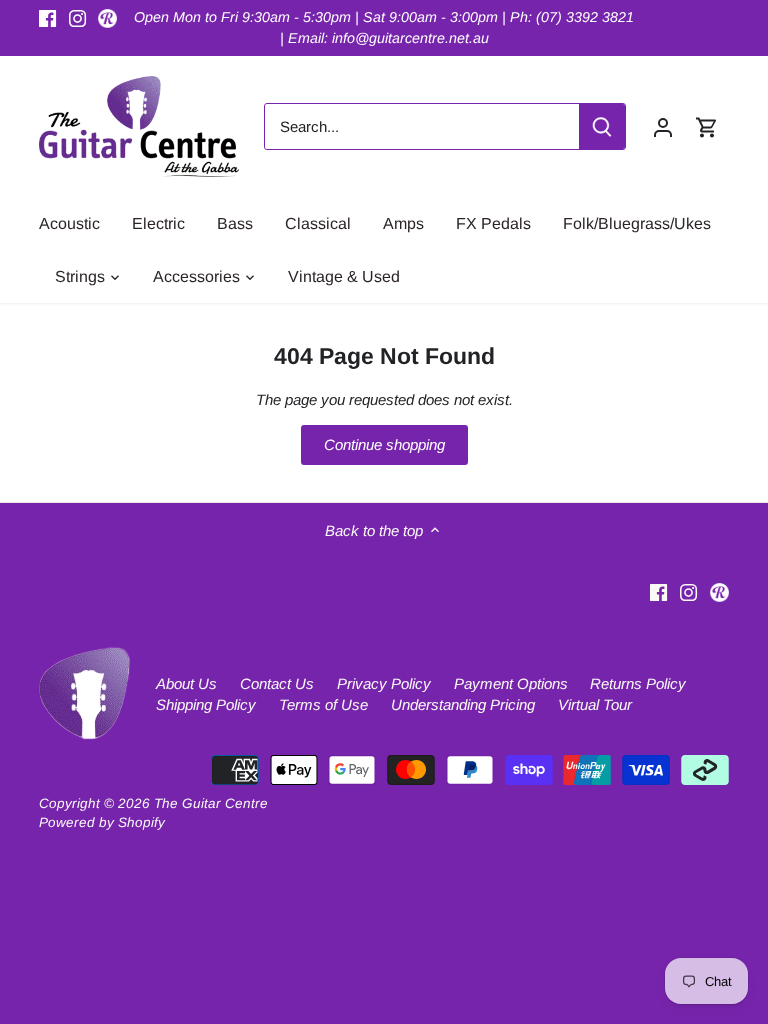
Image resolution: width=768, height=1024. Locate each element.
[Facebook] (47, 17)
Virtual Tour (595, 704)
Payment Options (511, 683)
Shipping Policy (206, 704)
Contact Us (277, 683)
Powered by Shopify (102, 822)
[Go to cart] (707, 126)
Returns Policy (638, 683)
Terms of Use (323, 704)
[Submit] (602, 126)
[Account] (663, 126)
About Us (186, 683)
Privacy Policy (384, 683)
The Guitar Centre (211, 803)
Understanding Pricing (463, 704)
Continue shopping (384, 444)
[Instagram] (77, 17)
